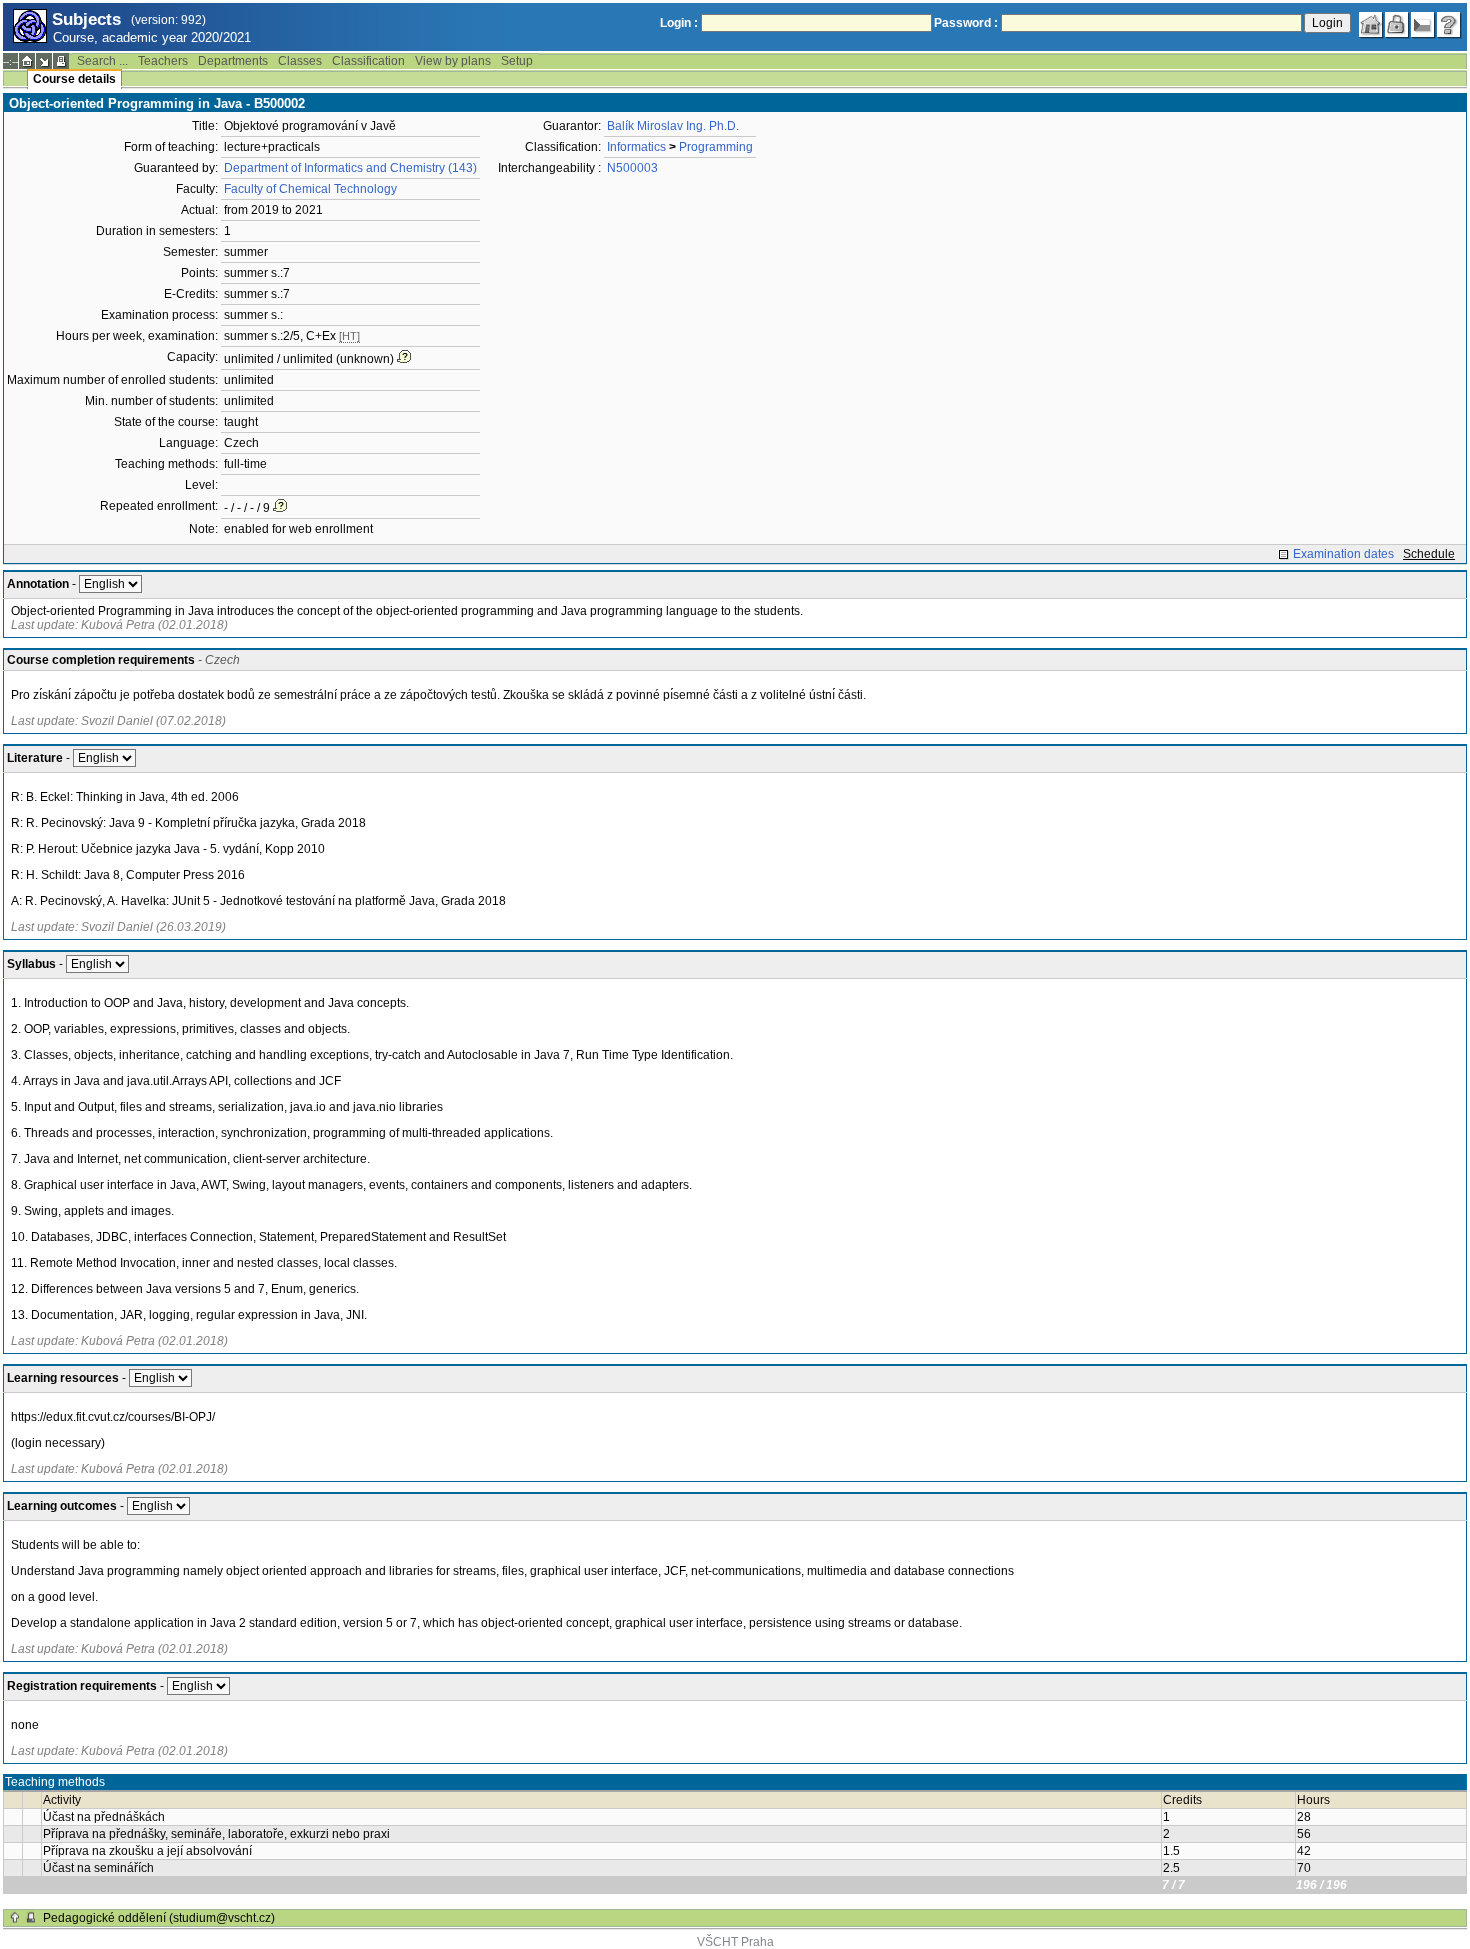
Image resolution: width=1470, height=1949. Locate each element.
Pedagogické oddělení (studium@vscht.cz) (159, 1918)
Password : (966, 23)
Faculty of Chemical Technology (310, 189)
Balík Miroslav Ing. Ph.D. (673, 126)
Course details (74, 79)
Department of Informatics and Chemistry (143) (350, 168)
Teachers (163, 61)
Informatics (636, 147)
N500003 (632, 168)
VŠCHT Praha (735, 1942)
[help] (1449, 25)
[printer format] (61, 61)
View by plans (453, 61)
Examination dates (1343, 554)
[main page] (1371, 25)
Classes (300, 61)
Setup (517, 61)
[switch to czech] (1423, 25)
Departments (233, 61)
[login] (1397, 25)
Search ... (102, 61)
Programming (716, 147)
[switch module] (44, 61)
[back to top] (15, 1918)
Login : (679, 23)
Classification (368, 61)
